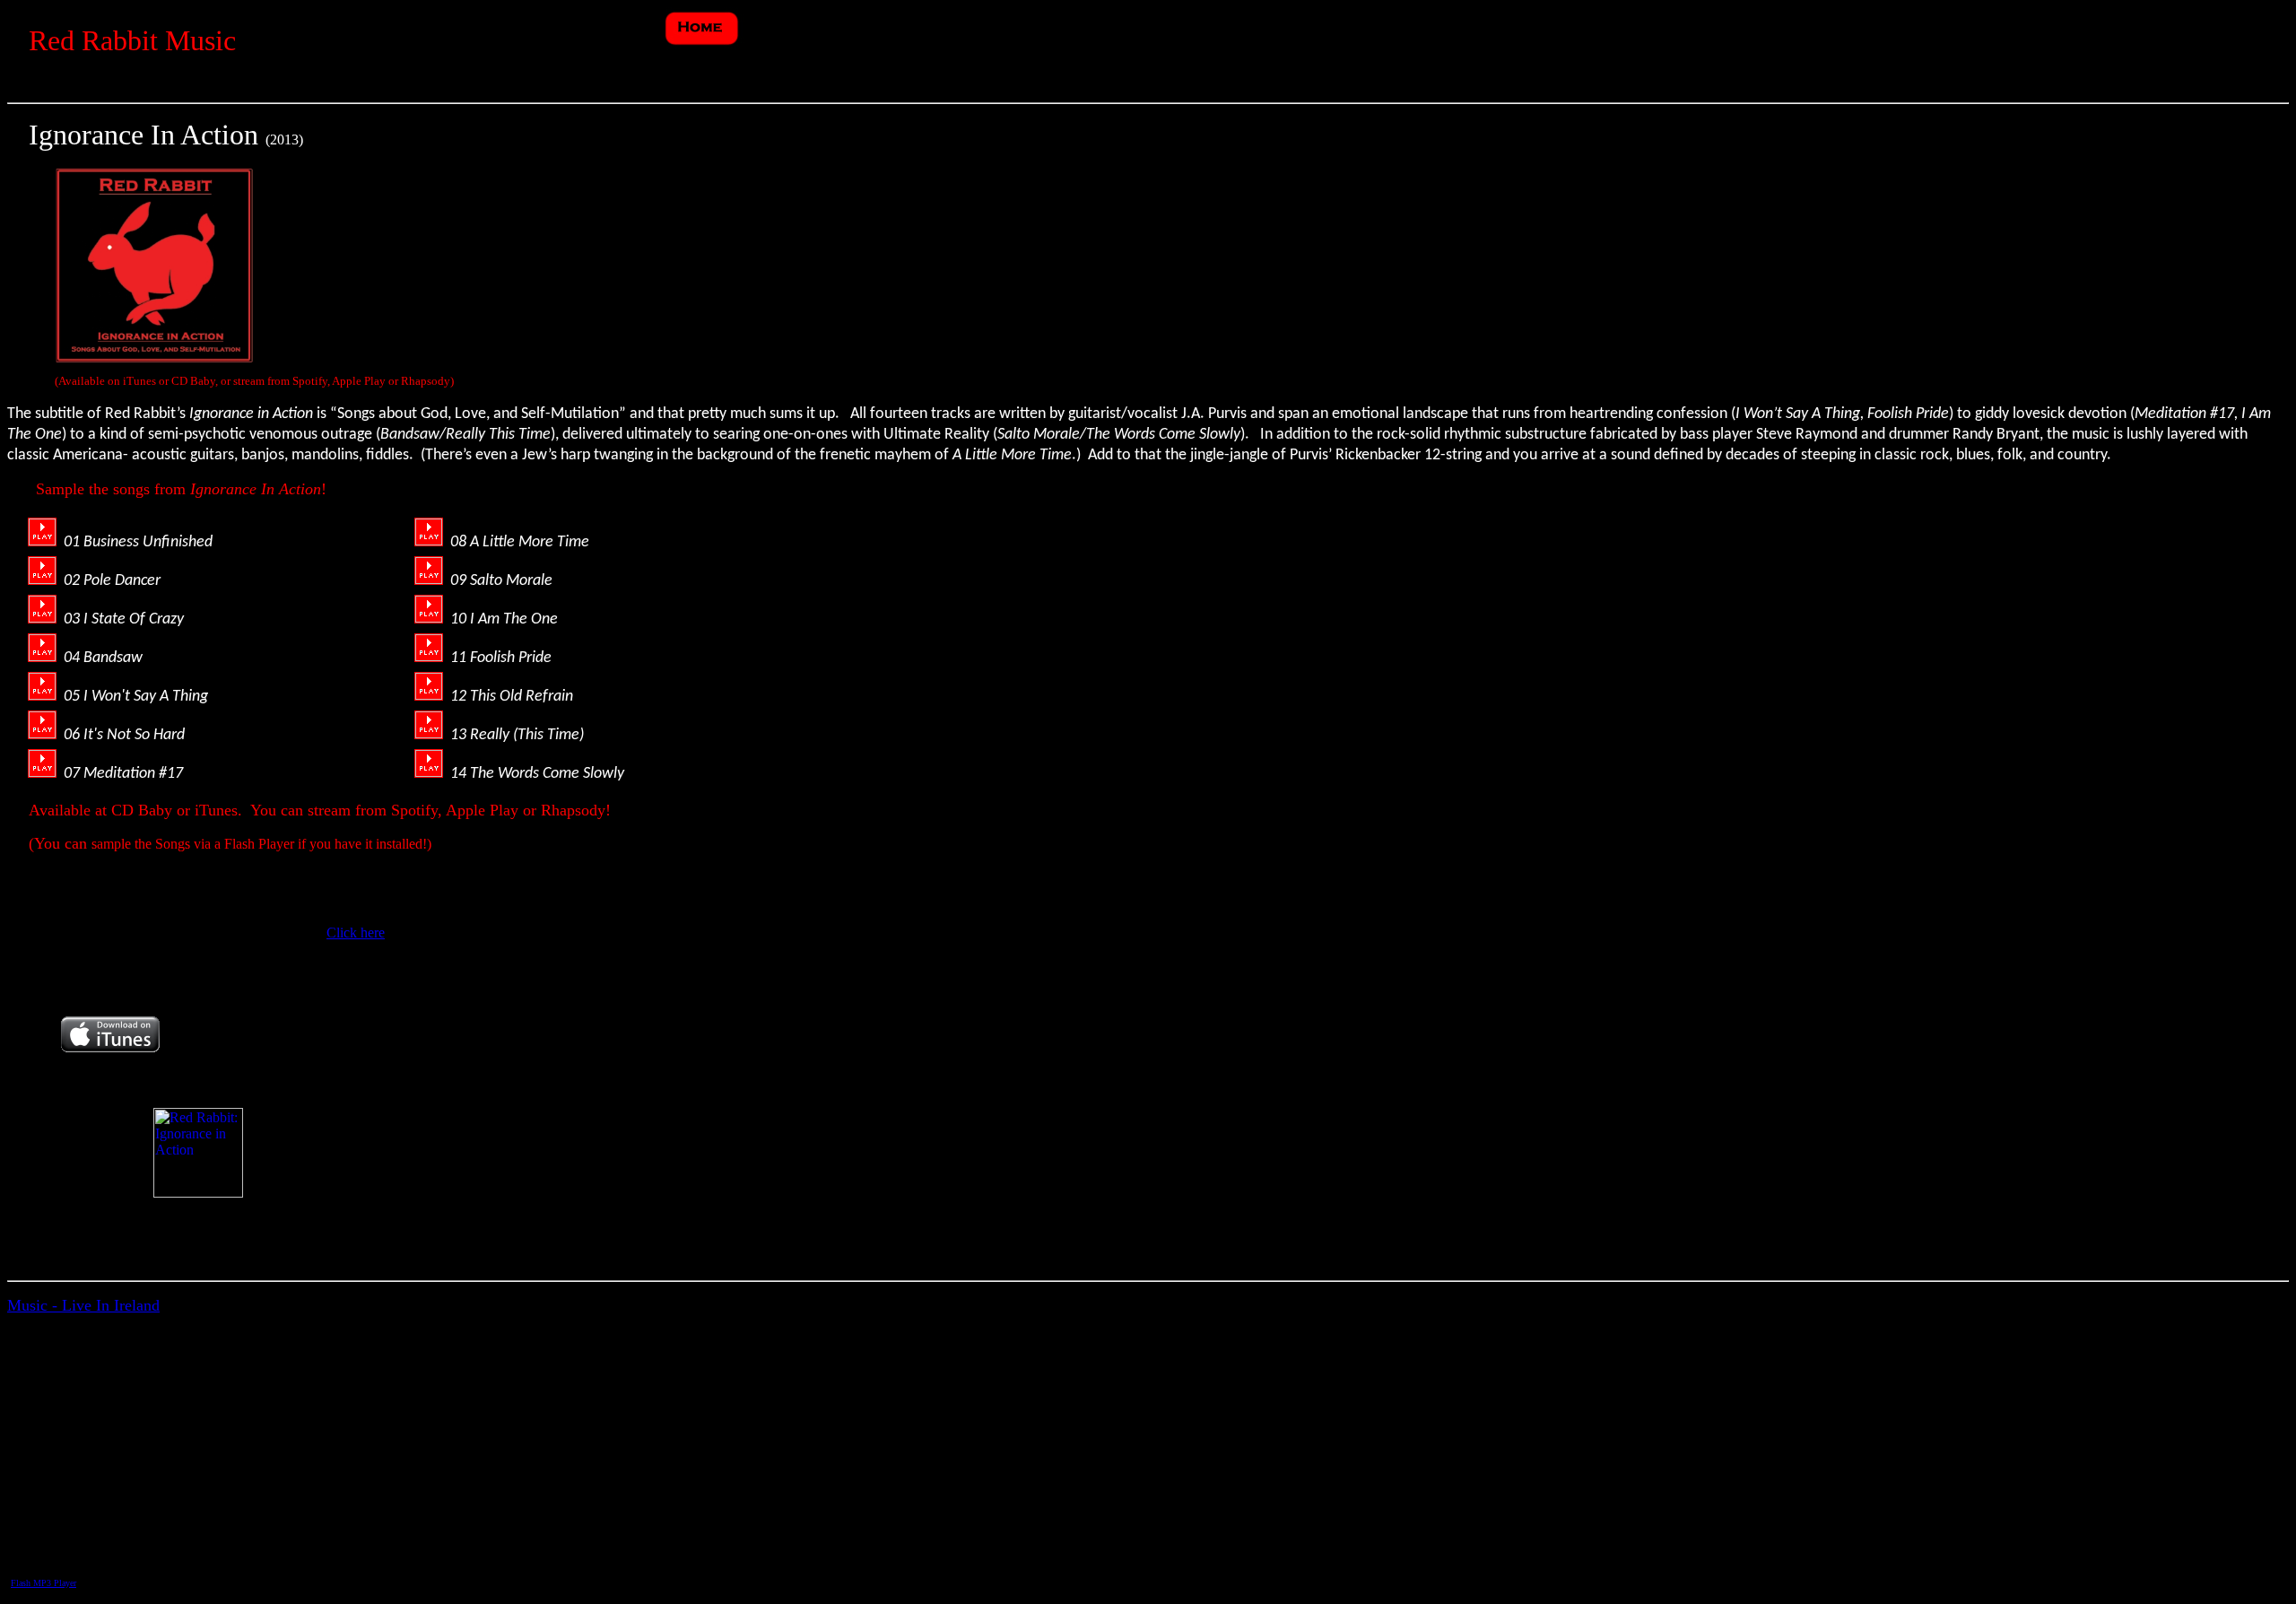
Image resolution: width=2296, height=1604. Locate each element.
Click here (356, 933)
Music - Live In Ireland (83, 1305)
